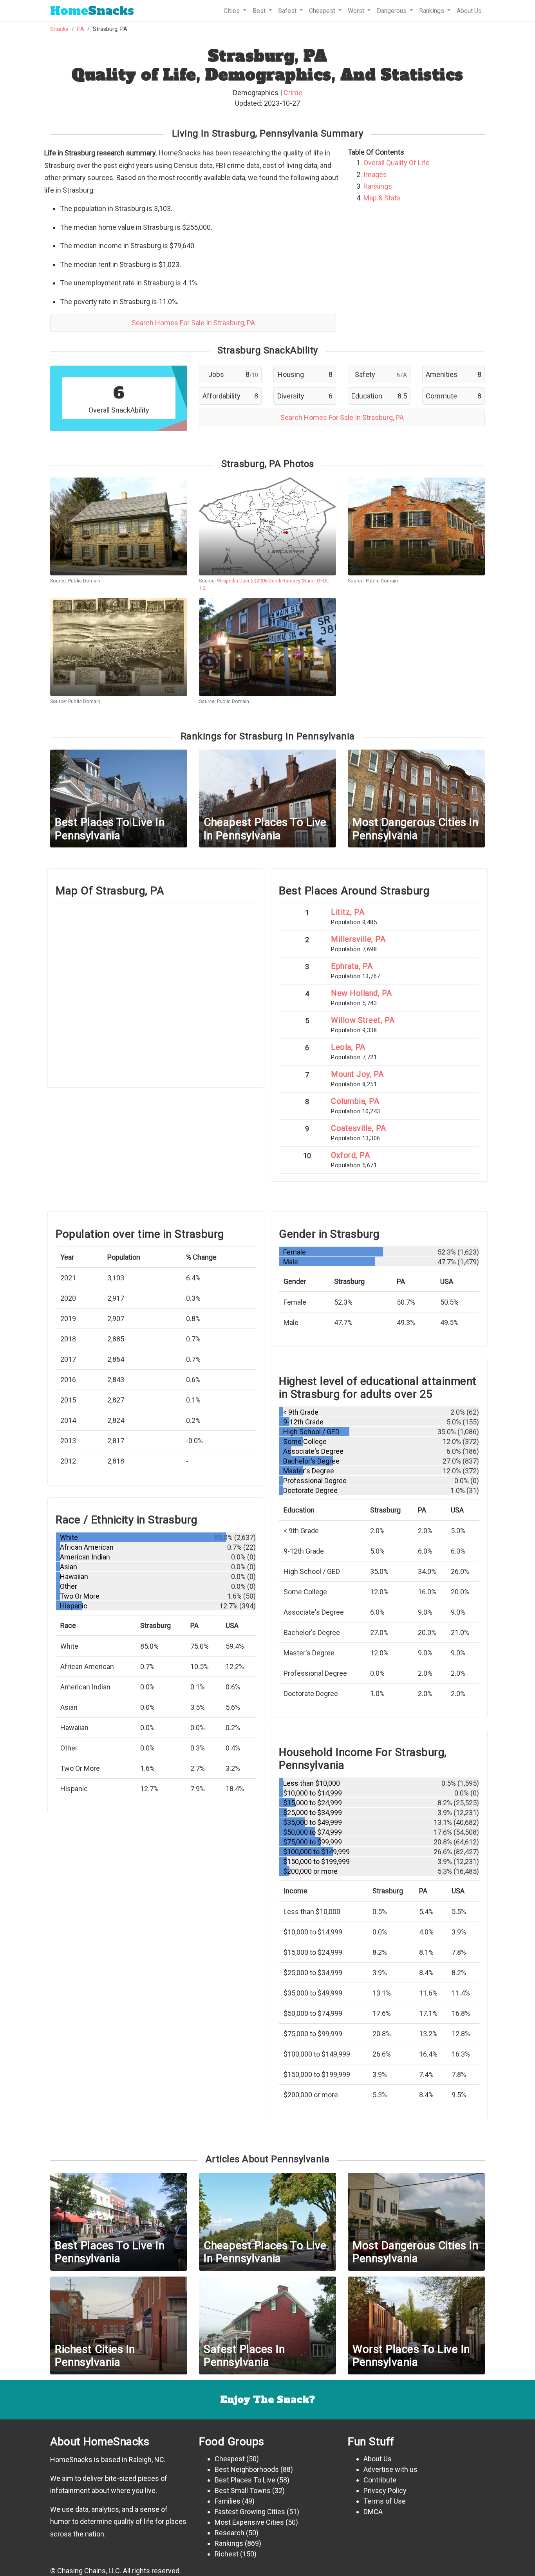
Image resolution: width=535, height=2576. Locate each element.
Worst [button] (357, 11)
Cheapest (230, 2459)
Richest (227, 2554)
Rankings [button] (432, 11)
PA (81, 29)
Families (228, 2501)
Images (375, 174)
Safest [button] (288, 11)
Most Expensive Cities (249, 2522)
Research (230, 2533)
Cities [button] (232, 11)
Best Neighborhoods (247, 2469)
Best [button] (260, 11)
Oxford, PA (350, 1155)
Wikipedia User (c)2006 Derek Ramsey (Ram (265, 581)
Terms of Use (385, 2501)
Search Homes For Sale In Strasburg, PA (193, 323)
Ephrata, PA (352, 966)
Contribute (380, 2480)
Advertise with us (390, 2469)
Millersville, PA (358, 939)
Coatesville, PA (359, 1128)
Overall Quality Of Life (397, 163)
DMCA (373, 2512)
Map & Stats (382, 198)
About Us (469, 11)
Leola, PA (348, 1047)
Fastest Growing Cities (250, 2512)
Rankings (378, 186)
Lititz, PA (348, 912)
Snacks (92, 11)
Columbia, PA (355, 1101)
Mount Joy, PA (357, 1074)
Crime (293, 93)
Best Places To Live (245, 2480)
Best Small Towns (243, 2490)
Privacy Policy (385, 2490)
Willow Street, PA (363, 1020)
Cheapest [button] (323, 11)
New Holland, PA (361, 993)
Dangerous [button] (392, 11)
